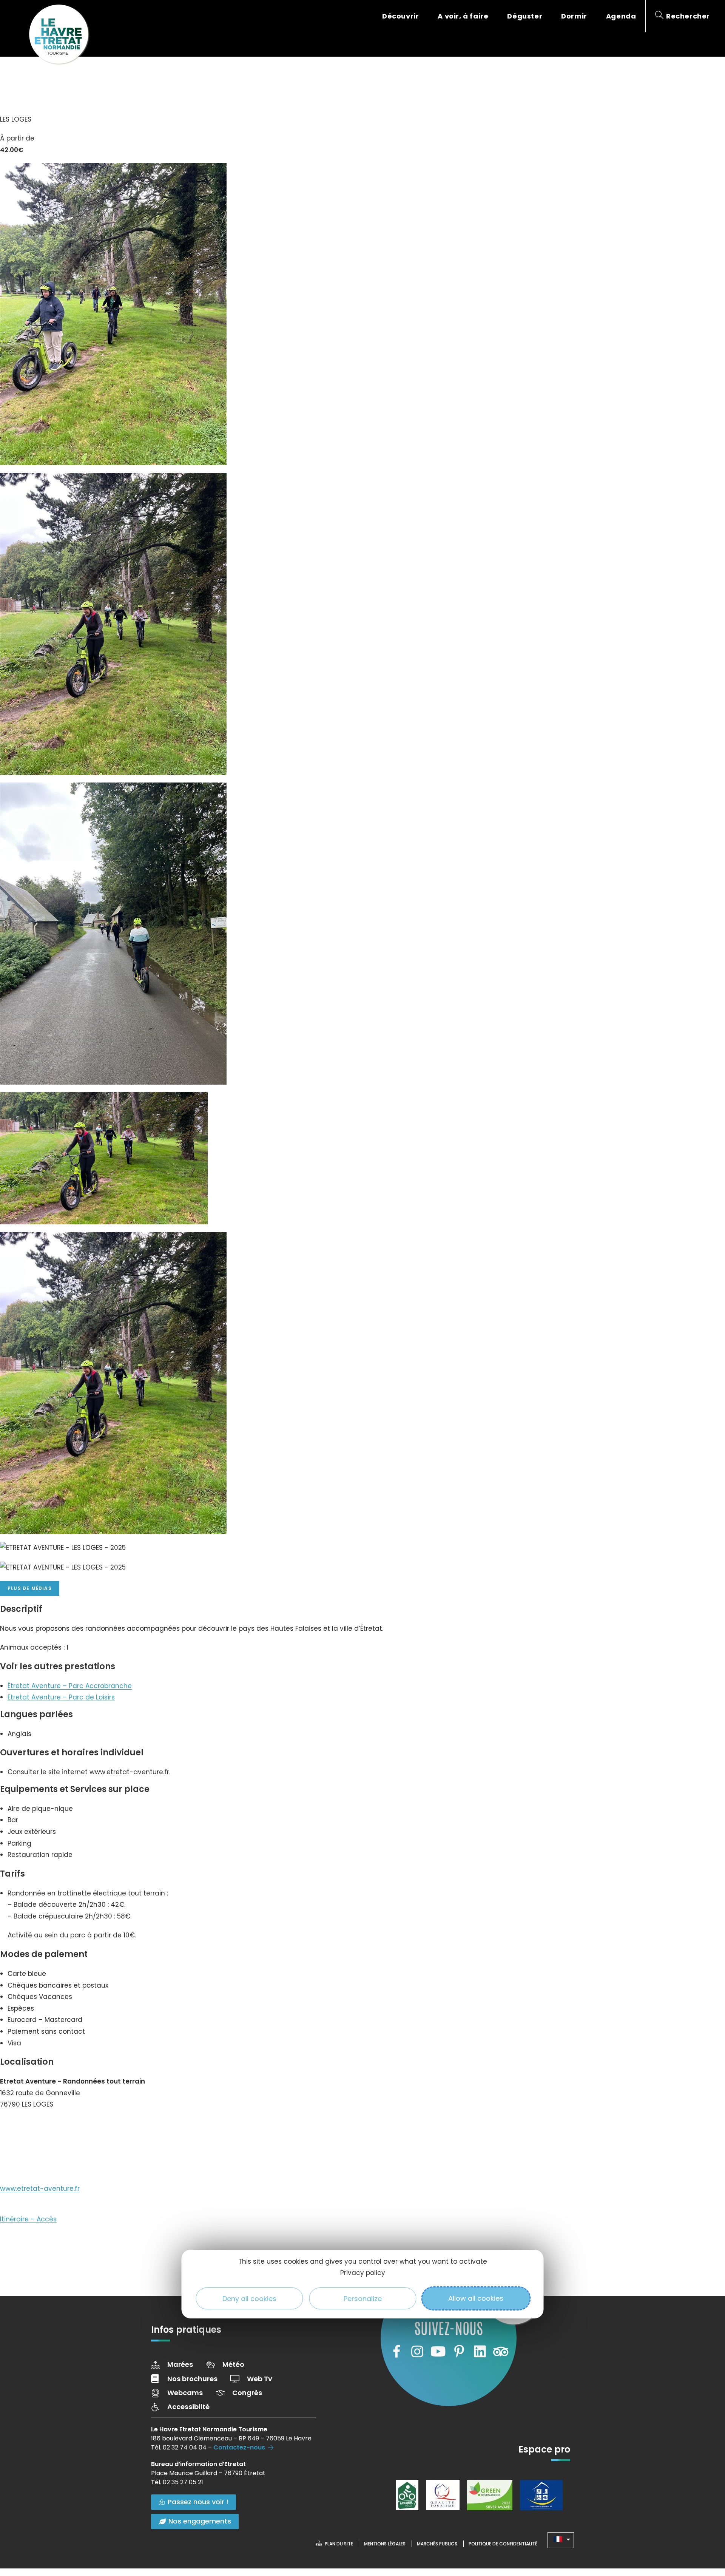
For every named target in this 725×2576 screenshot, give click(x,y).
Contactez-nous (239, 2447)
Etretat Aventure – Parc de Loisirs (61, 1697)
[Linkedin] (480, 2352)
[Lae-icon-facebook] (396, 2352)
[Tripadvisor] (501, 2352)
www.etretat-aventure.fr (40, 2189)
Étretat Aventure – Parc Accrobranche (70, 1686)
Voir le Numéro (31, 2127)
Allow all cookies (476, 2298)
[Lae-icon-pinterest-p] (459, 2352)
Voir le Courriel (31, 2154)
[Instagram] (417, 2352)
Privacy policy (363, 2273)
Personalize (363, 2298)
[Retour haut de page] (704, 2529)
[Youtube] (438, 2352)
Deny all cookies (249, 2298)
